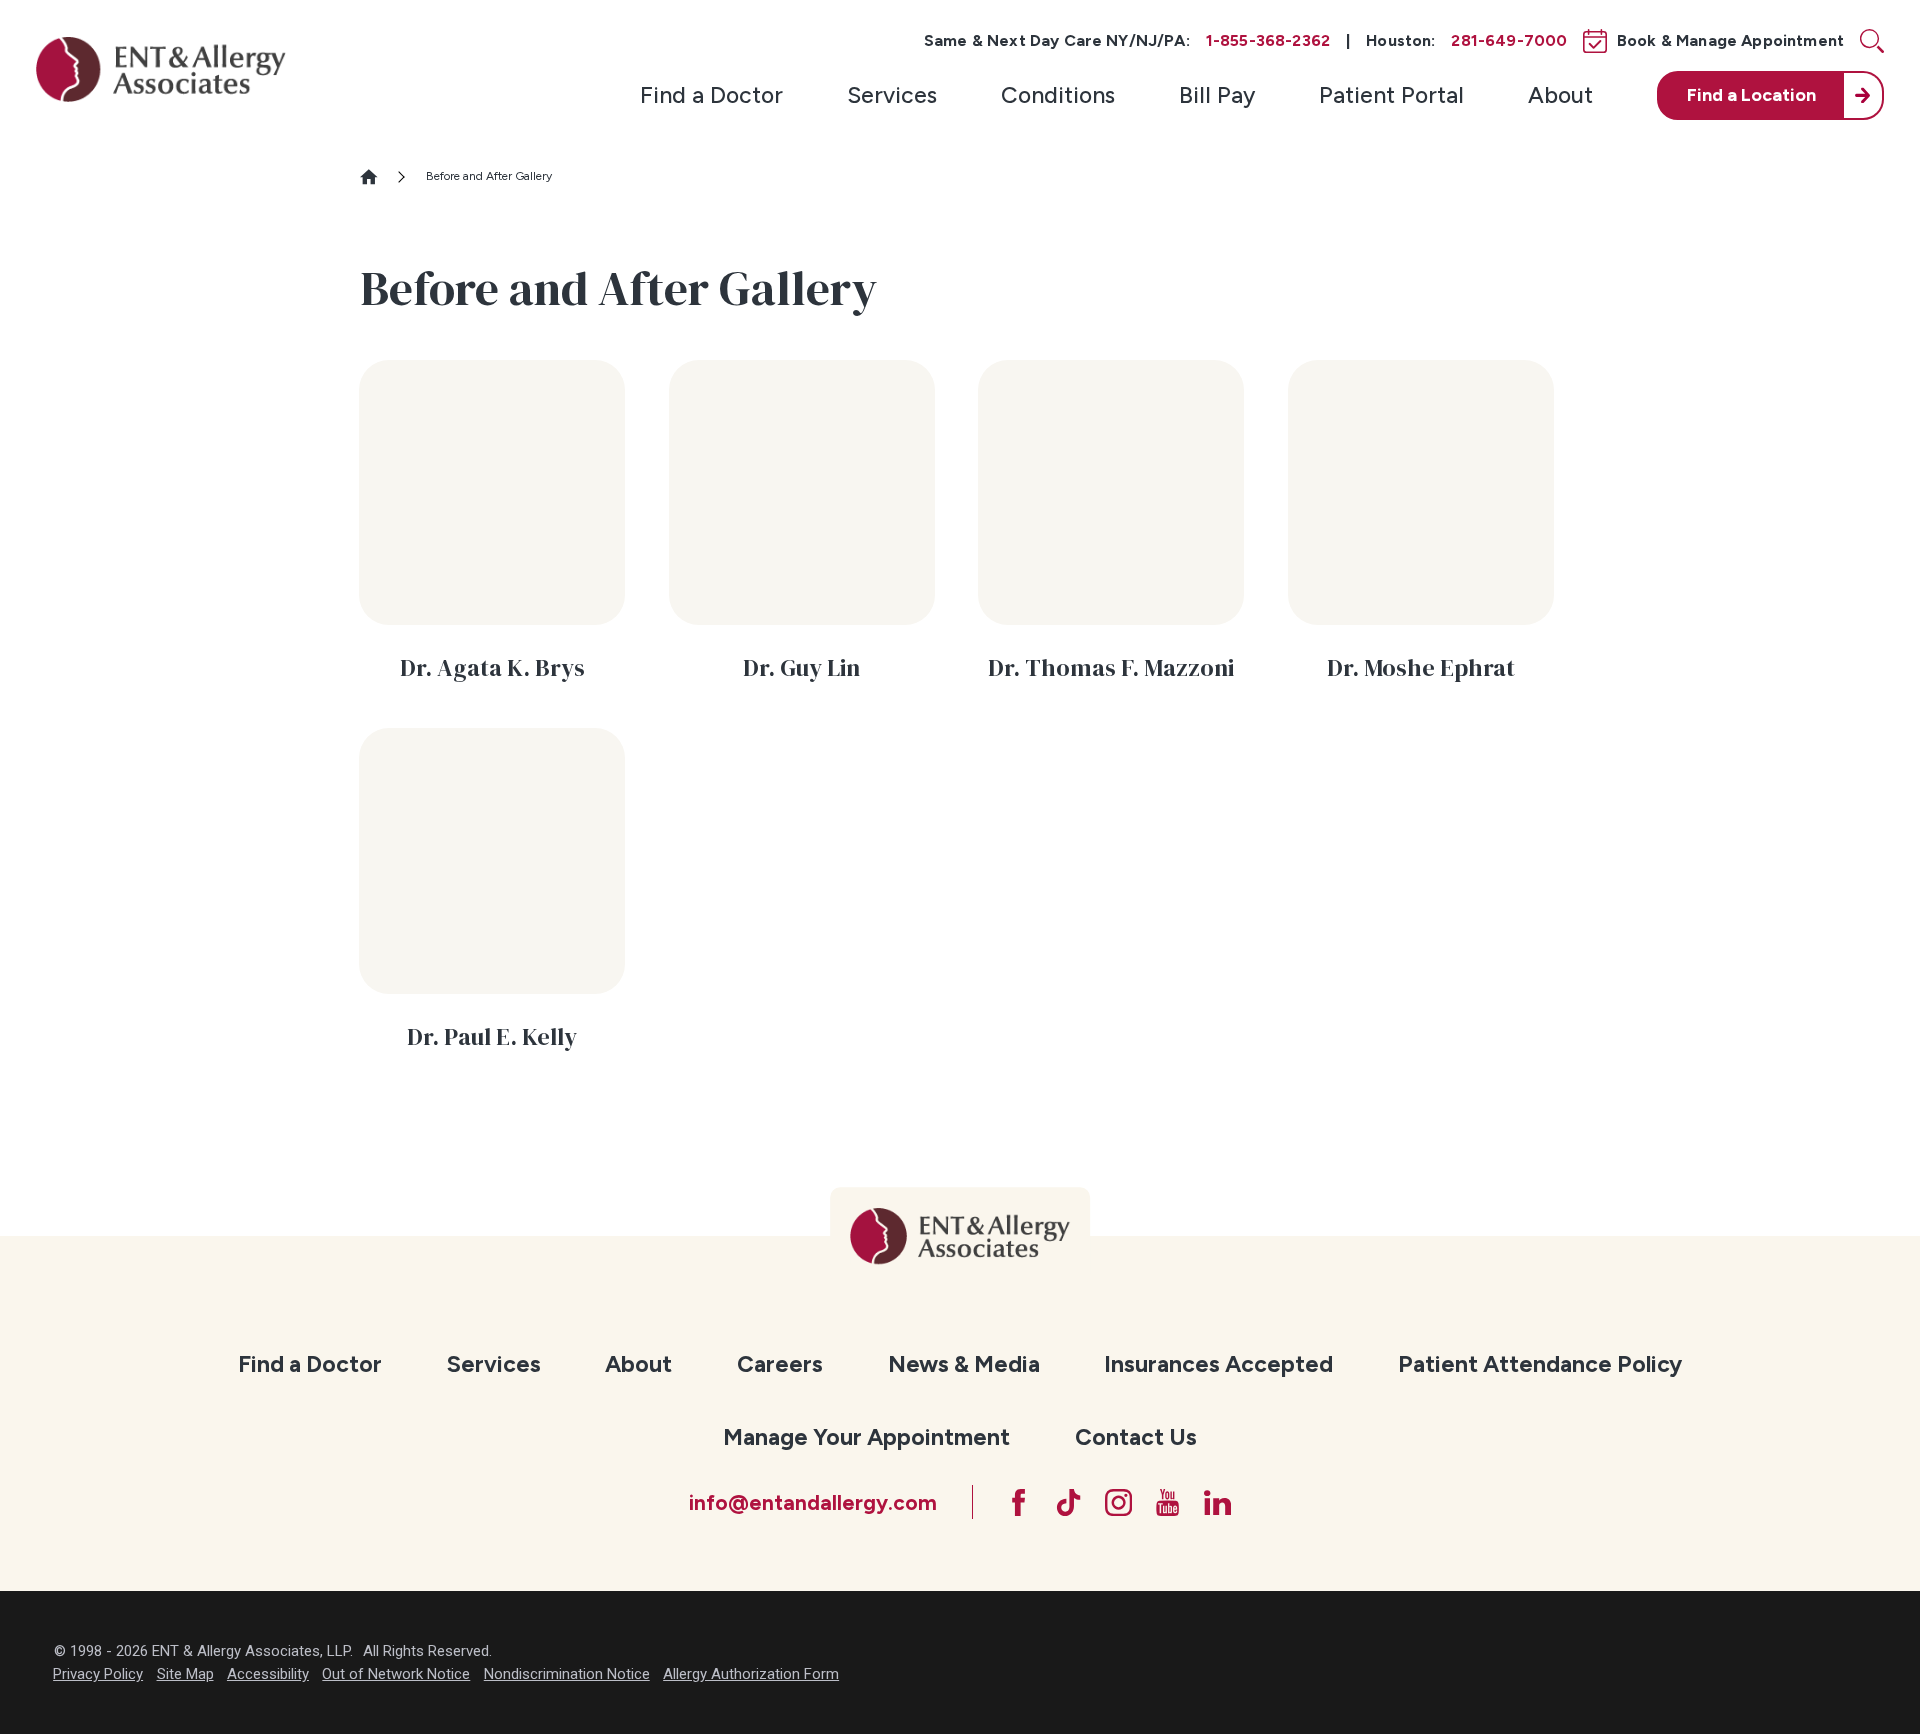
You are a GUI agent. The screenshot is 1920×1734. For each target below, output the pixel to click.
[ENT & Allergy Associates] (161, 69)
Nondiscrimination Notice (567, 1674)
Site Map (185, 1674)
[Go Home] (377, 177)
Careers (780, 1364)
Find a (1751, 95)
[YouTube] (1167, 1502)
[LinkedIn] (1217, 1502)
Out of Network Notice (396, 1674)
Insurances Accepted (1218, 1364)
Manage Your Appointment (866, 1437)
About (1560, 95)
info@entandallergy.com (813, 1502)
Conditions (1058, 95)
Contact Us (1136, 1437)
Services (892, 95)
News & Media (964, 1364)
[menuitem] (711, 95)
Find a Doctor (711, 95)
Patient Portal (1391, 95)
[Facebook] (1018, 1502)
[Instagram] (1118, 1502)
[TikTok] (1068, 1502)
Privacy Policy (98, 1674)
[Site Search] (1872, 41)
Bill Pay (1217, 95)
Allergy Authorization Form (751, 1674)
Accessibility (268, 1674)
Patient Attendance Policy (1540, 1364)
